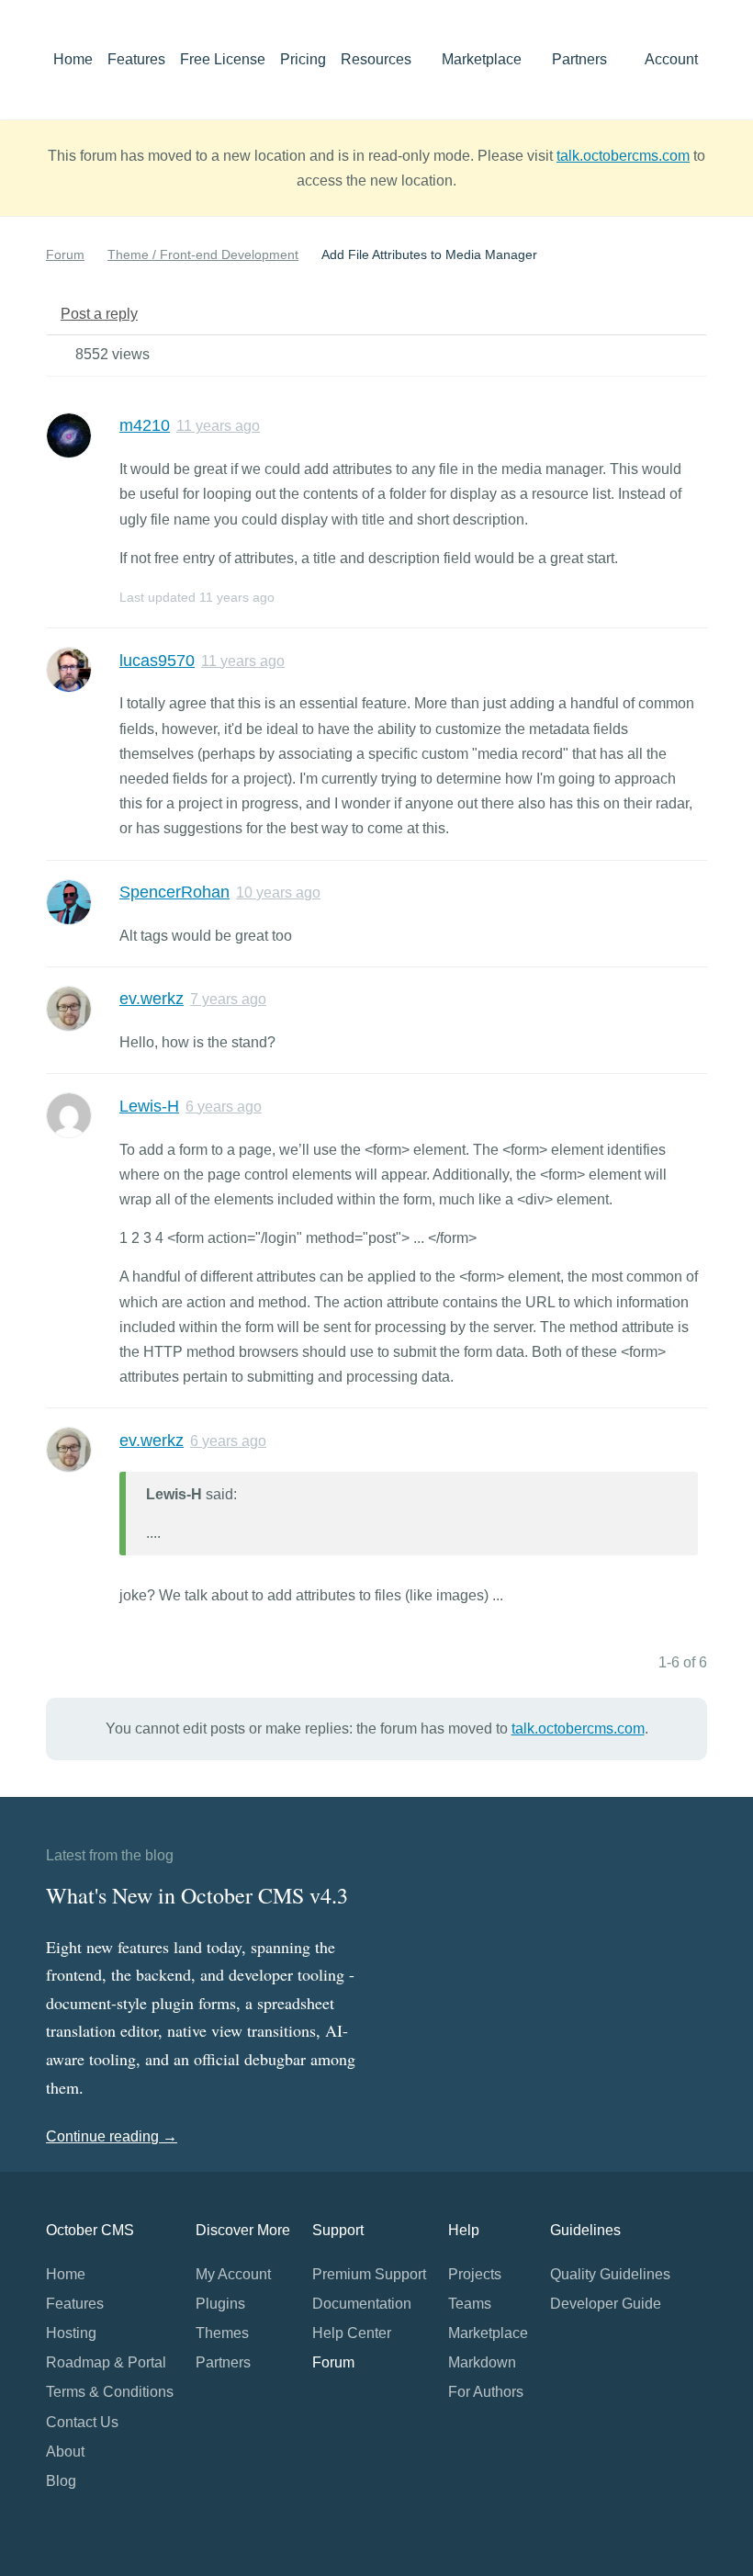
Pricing (303, 59)
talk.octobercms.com (623, 156)
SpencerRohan (174, 892)
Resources (378, 59)
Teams (470, 2304)
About (65, 2452)
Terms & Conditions (110, 2392)
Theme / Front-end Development (203, 254)
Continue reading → (112, 2136)
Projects (475, 2274)
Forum (65, 254)
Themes (222, 2333)
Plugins (220, 2304)
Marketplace (483, 59)
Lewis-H (149, 1106)
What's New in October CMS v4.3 (197, 1895)
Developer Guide (606, 2304)
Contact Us (82, 2422)
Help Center (352, 2333)
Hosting (71, 2333)
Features (136, 59)
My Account (233, 2274)
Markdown (482, 2362)
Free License (223, 59)
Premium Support (369, 2274)
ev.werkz (152, 999)
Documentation (362, 2304)
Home (73, 59)
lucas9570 (157, 661)
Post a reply (99, 314)
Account (673, 59)
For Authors (486, 2392)
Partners (579, 59)
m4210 (145, 425)
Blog (61, 2481)
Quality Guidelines (610, 2274)
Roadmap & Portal (106, 2362)
